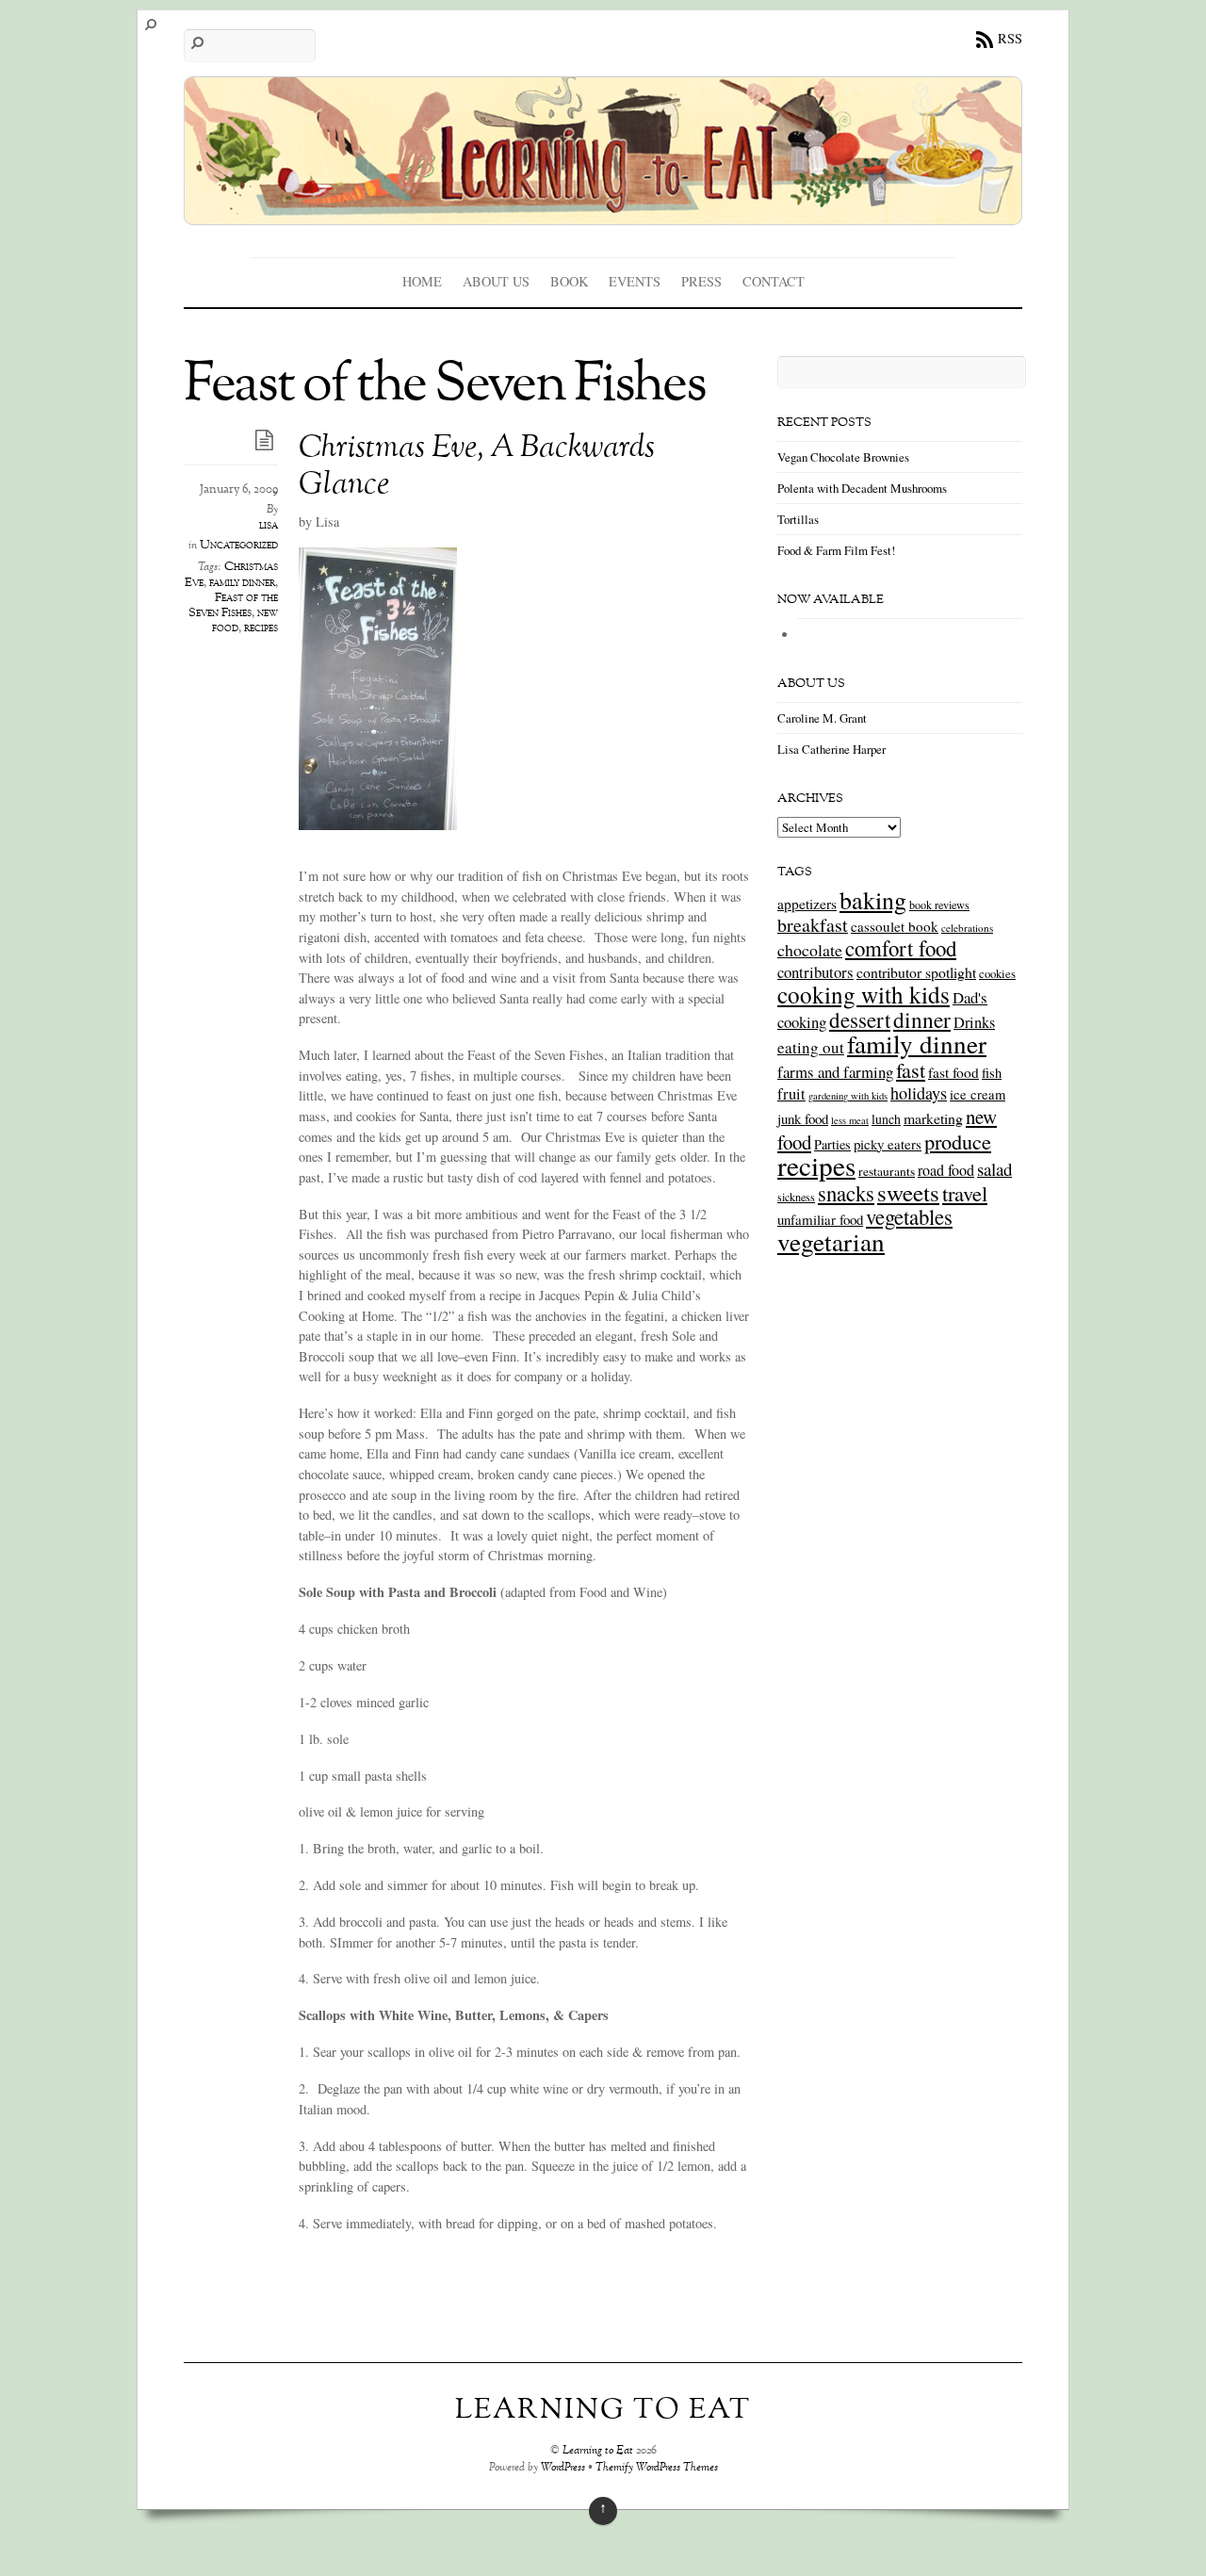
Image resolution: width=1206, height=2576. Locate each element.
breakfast (813, 925)
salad (994, 1169)
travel (965, 1193)
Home (422, 281)
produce (958, 1141)
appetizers (807, 904)
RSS (1010, 38)
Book (569, 281)
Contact (774, 281)
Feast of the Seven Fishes (233, 606)
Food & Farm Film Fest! (836, 550)
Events (635, 281)
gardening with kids (848, 1096)
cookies (997, 973)
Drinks (974, 1022)
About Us (496, 281)
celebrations (967, 928)
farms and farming (835, 1072)
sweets (908, 1192)
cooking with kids (864, 994)
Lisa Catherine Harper (831, 749)
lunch (886, 1119)
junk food (803, 1118)
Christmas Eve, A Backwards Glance (477, 467)
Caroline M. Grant (822, 718)
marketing (933, 1118)
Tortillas (798, 519)
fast (911, 1069)
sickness (796, 1197)
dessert (860, 1019)
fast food (953, 1072)
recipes (261, 628)
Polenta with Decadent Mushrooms (862, 488)
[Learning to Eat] (603, 212)
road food (946, 1170)
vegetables (909, 1216)
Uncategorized (239, 546)
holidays (919, 1093)
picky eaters (888, 1144)
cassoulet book (895, 926)
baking (873, 900)
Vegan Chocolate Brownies (843, 457)
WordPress (563, 2468)
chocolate (810, 950)
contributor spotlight (916, 972)
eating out (811, 1047)
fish (992, 1073)
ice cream (978, 1094)
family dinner (242, 583)
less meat (850, 1120)
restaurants (887, 1171)
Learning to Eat (598, 2451)
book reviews (939, 905)
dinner (922, 1019)
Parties (832, 1144)
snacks (846, 1193)
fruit (791, 1094)
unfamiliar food (820, 1219)
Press (701, 281)
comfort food (901, 948)
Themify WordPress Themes (657, 2468)
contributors (815, 972)
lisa (269, 526)
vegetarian (831, 1241)
